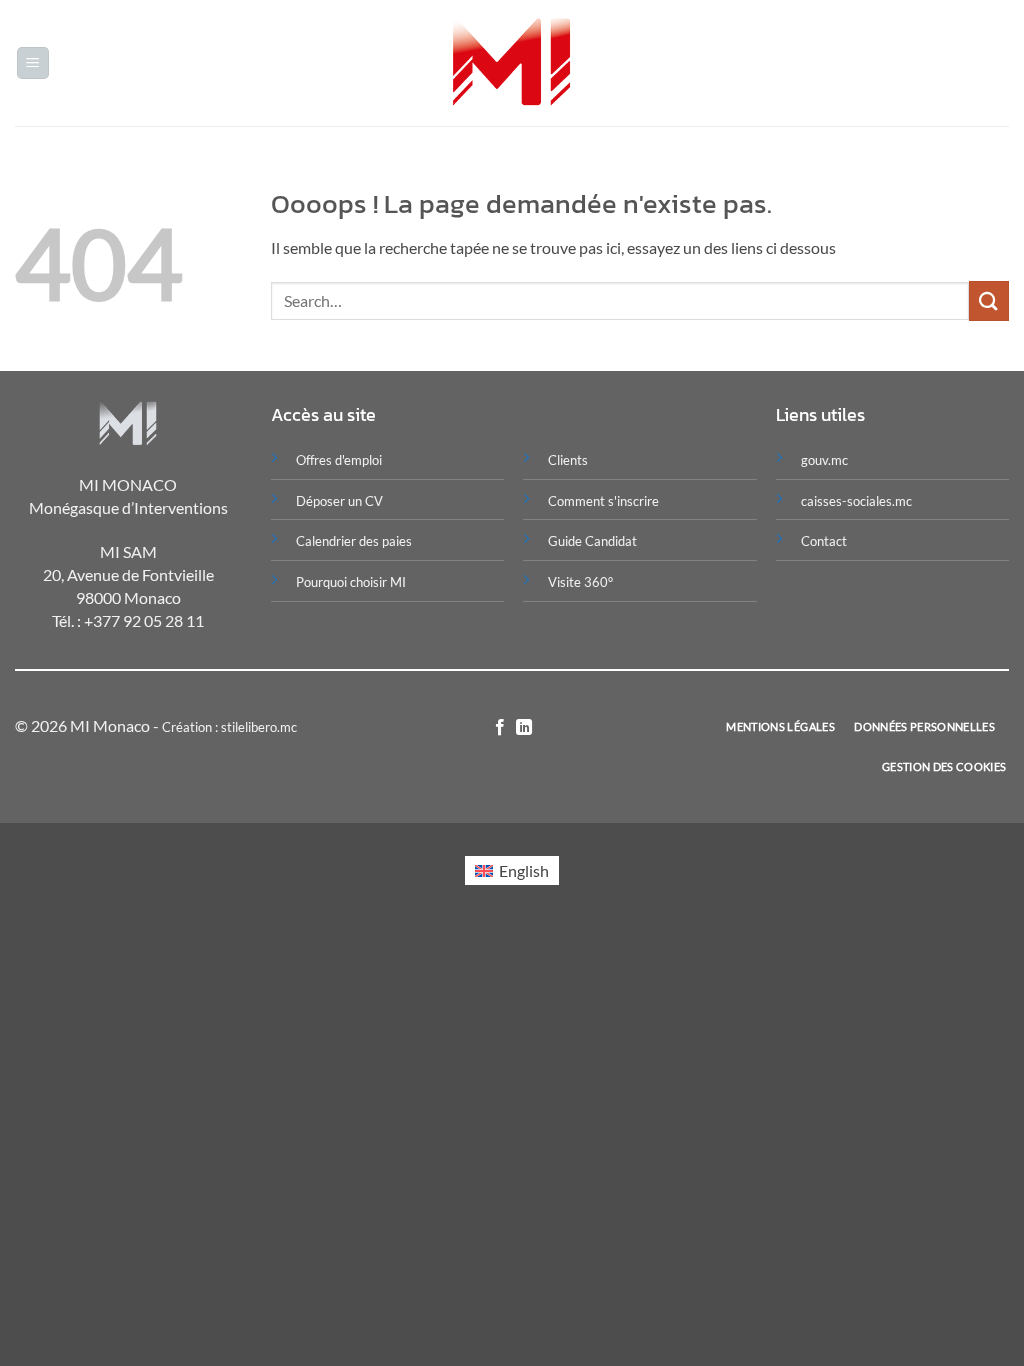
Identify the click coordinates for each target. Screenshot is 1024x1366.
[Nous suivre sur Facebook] (500, 728)
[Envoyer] (989, 300)
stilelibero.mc (259, 727)
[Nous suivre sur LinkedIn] (524, 728)
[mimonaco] (512, 63)
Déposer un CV (339, 501)
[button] (33, 63)
